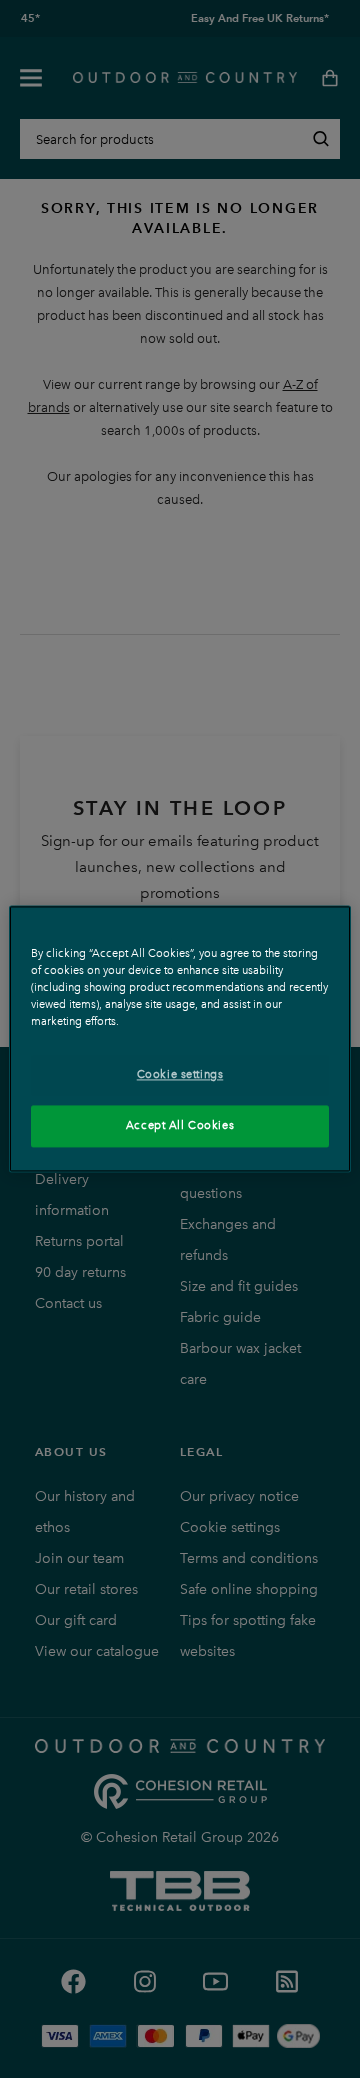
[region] (180, 1038)
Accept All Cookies (180, 1126)
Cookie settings (180, 1075)
